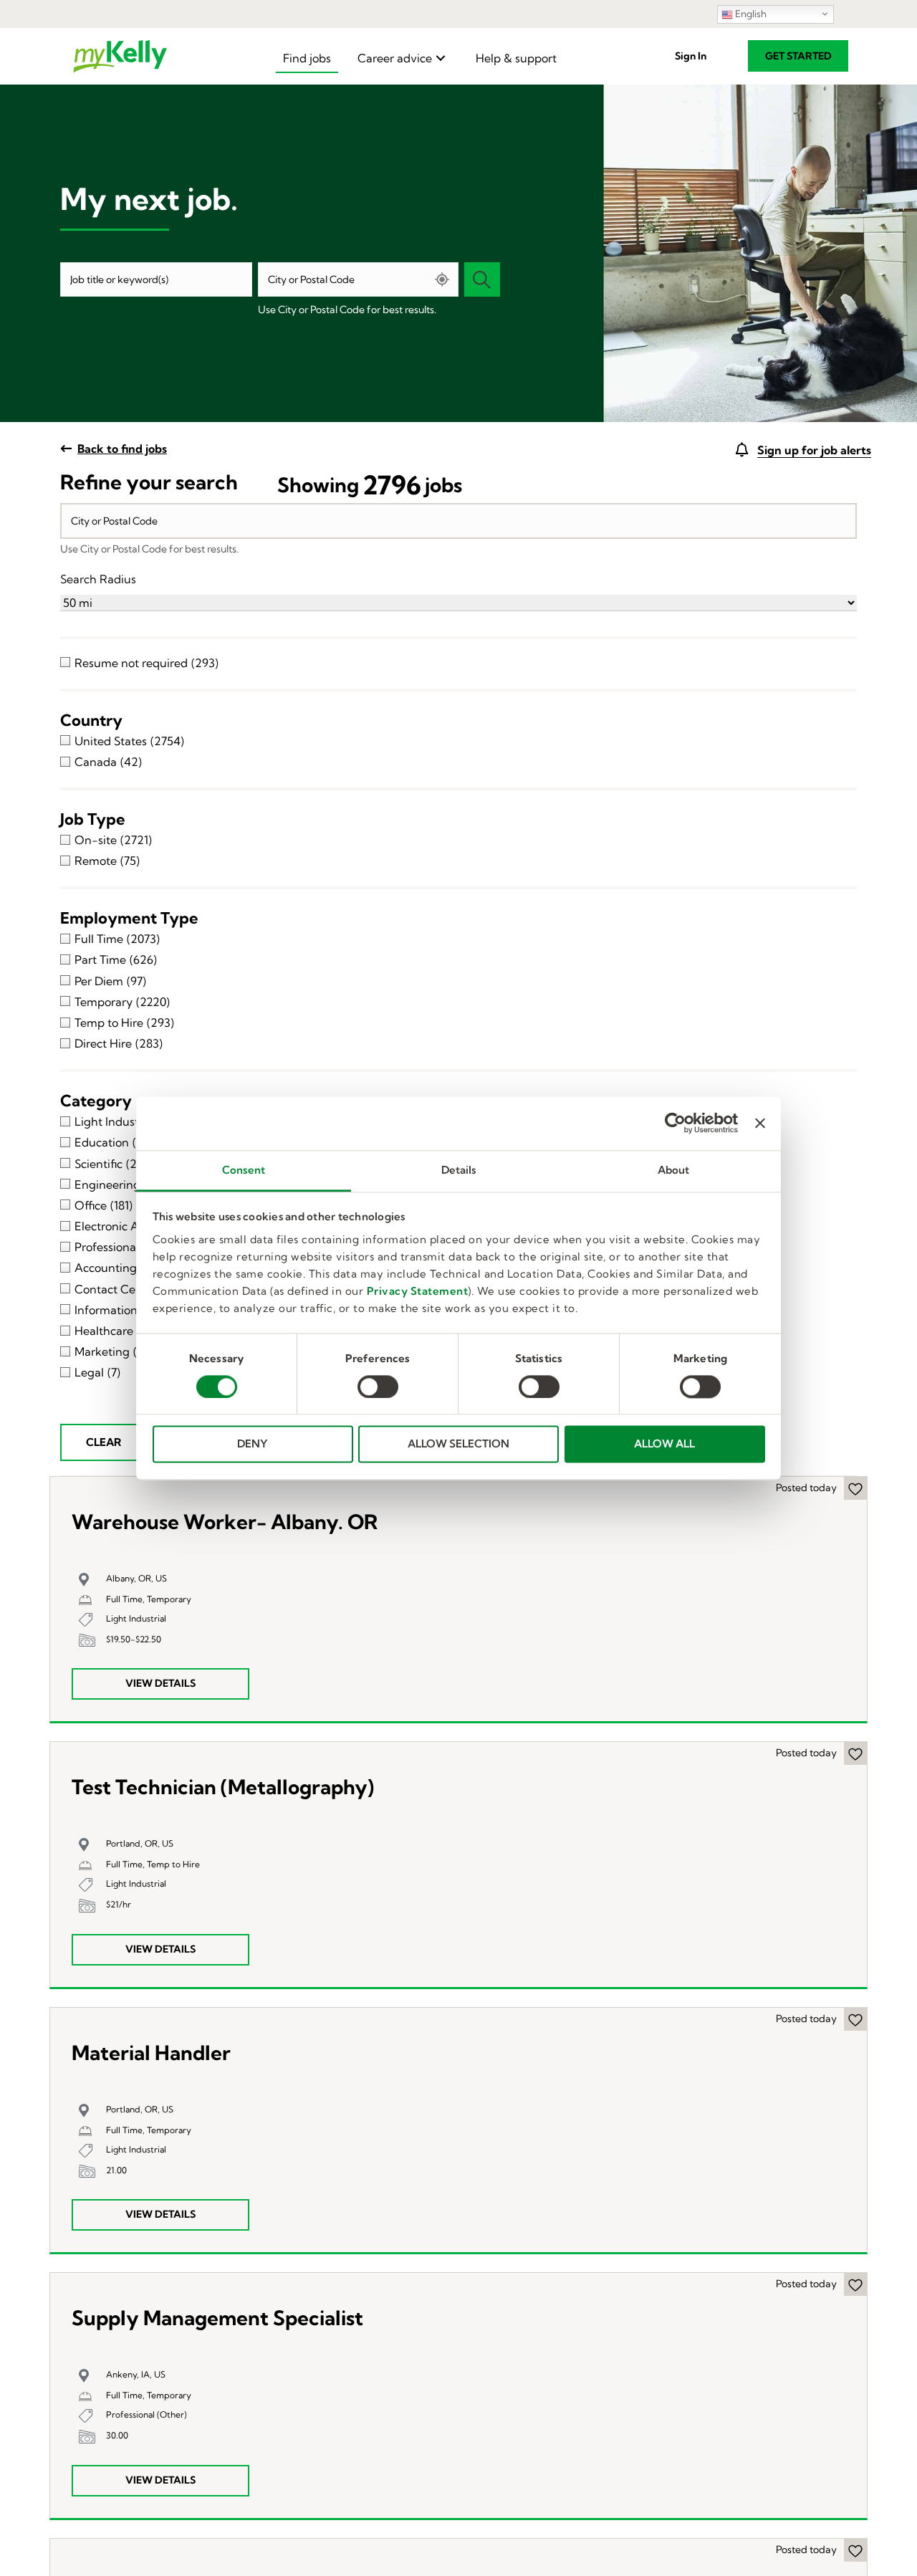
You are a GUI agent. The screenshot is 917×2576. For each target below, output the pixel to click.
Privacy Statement (418, 1291)
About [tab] (674, 1170)
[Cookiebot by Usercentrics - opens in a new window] (675, 1123)
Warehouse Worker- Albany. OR (225, 1522)
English (750, 14)
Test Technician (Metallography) (223, 1787)
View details (160, 1683)
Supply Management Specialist (217, 2318)
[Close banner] (760, 1123)
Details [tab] (459, 1170)
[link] (307, 58)
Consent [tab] (244, 1170)
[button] (691, 56)
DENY (253, 1444)
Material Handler (151, 2053)
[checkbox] (458, 662)
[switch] (378, 1387)
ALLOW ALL (664, 1444)
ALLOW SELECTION (458, 1444)
